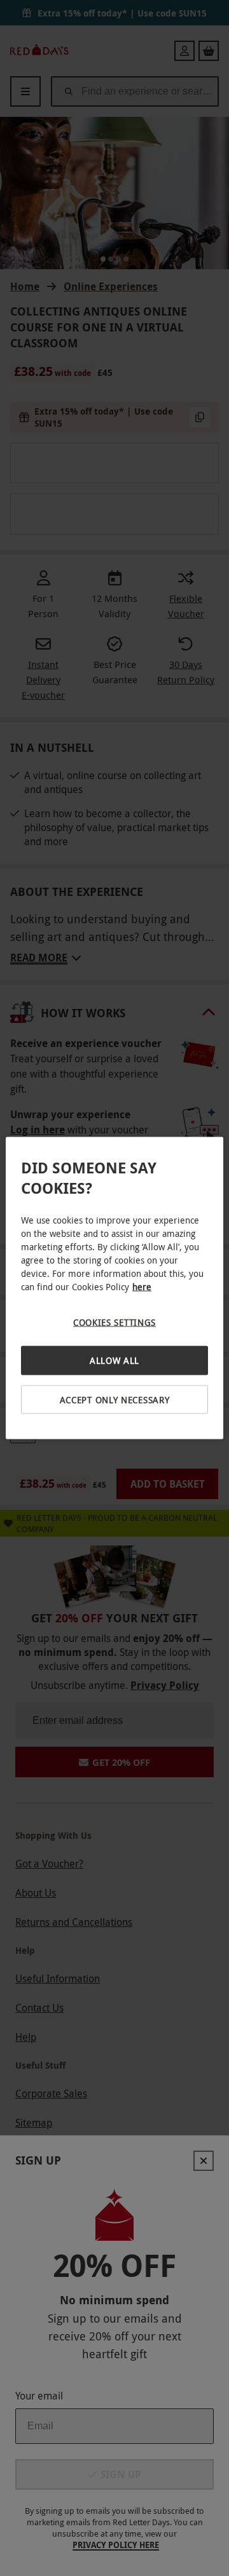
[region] (114, 1288)
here (142, 1286)
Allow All (114, 1360)
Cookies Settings (114, 1322)
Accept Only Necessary (115, 1399)
